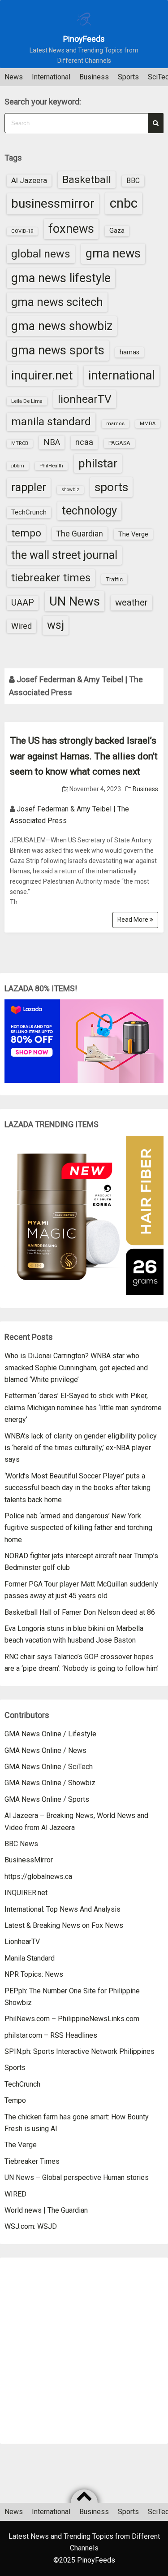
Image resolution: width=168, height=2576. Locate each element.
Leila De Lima (27, 401)
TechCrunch (29, 512)
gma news (113, 253)
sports (111, 487)
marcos (115, 424)
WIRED (15, 2194)
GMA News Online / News (45, 1750)
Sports (128, 77)
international (122, 375)
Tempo (15, 2100)
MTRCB (20, 443)
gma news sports (58, 350)
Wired (22, 626)
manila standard (51, 421)
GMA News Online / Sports (47, 1799)
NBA (52, 442)
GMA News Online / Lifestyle (50, 1734)
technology (89, 511)
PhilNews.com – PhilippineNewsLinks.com (72, 2019)
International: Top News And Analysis (62, 1909)
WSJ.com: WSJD (31, 2226)
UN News (75, 601)
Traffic (114, 579)
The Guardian (80, 534)
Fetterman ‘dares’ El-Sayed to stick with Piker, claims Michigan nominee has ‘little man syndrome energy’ (83, 1408)
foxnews (71, 229)
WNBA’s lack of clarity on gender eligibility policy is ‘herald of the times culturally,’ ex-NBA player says (81, 1448)
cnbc (124, 203)
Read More (134, 920)
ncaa (84, 442)
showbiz (70, 490)
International (51, 77)
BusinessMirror (29, 1860)
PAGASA (119, 443)
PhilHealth (51, 466)
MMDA (148, 424)
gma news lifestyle (61, 278)
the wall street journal (64, 555)
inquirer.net (42, 375)
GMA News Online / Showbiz (50, 1783)
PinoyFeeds (84, 39)
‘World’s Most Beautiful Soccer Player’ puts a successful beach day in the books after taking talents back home (78, 1488)
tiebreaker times (51, 578)
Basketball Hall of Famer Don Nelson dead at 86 (80, 1612)
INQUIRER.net (26, 1893)
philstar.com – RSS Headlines (51, 2035)
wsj (56, 625)
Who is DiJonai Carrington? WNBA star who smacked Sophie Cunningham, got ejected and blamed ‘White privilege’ (76, 1368)
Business (94, 77)
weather (131, 602)
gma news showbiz (62, 326)
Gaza (117, 231)
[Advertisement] (84, 2351)
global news (41, 254)
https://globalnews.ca (38, 1876)
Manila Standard (30, 1958)
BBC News (21, 1844)
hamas (129, 352)
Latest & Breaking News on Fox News (64, 1925)
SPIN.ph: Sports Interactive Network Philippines (80, 2051)
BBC (133, 181)
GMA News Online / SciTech (49, 1767)
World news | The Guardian (46, 2210)
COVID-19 (22, 231)
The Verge (133, 534)
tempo (26, 533)
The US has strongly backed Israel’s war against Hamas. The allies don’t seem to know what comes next (84, 756)
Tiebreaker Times (32, 2161)
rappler (29, 487)
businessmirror (53, 203)
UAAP (23, 603)
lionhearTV (85, 399)
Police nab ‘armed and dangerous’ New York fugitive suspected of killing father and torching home (78, 1528)
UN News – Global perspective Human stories (77, 2177)
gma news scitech (57, 302)
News (14, 77)
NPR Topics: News (34, 1974)
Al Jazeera (29, 180)
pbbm (18, 466)
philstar (98, 463)
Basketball (87, 180)
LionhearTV (22, 1942)
